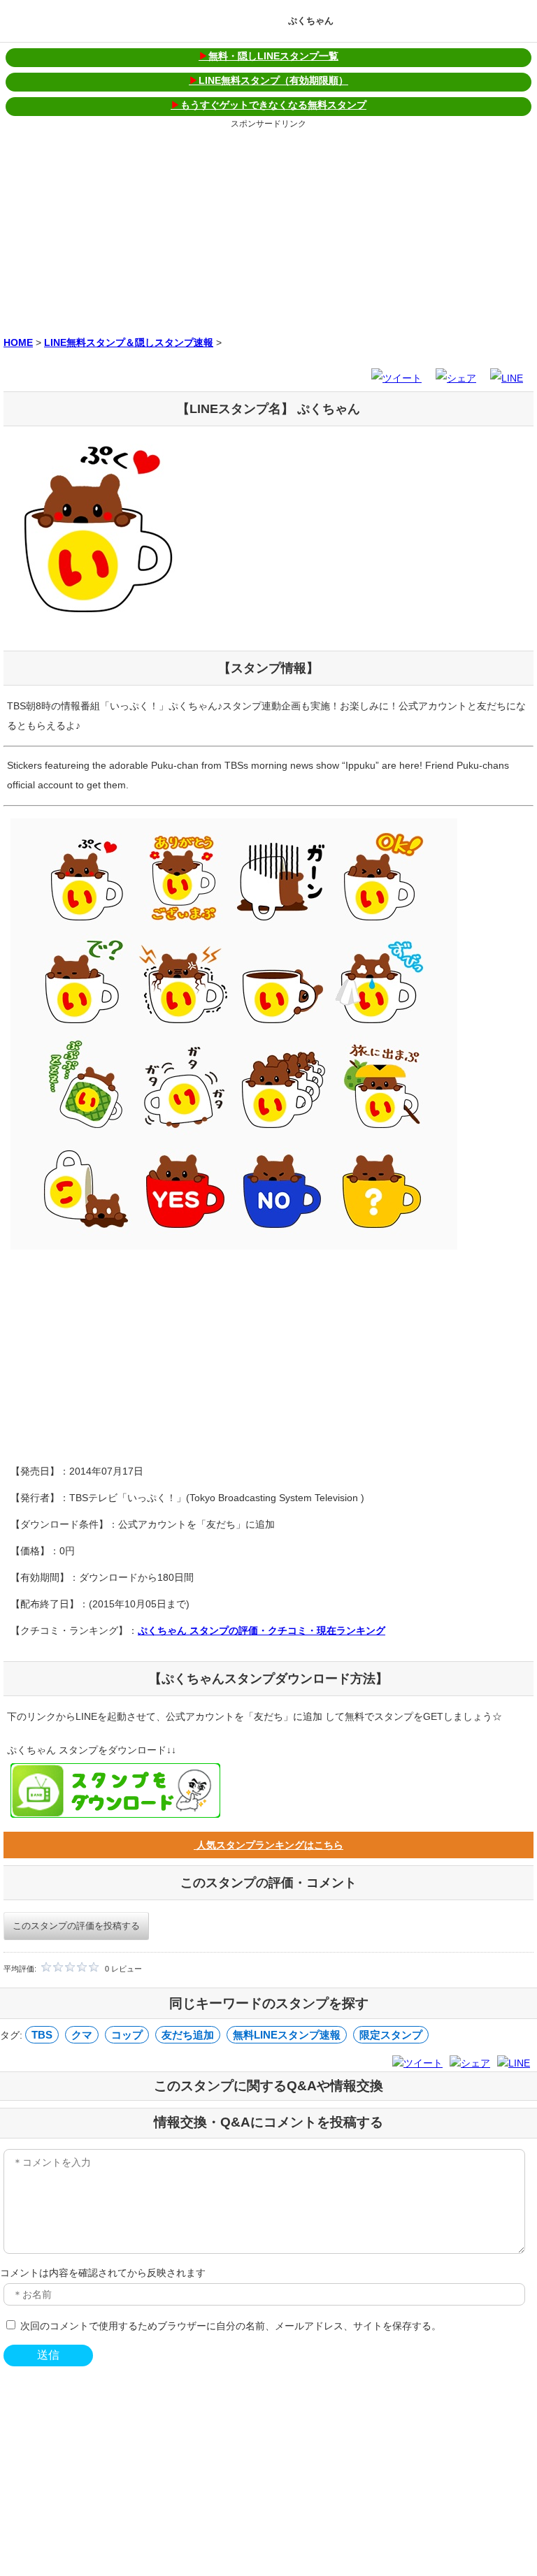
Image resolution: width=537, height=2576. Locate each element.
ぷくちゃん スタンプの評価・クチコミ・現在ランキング (262, 1630)
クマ (82, 2035)
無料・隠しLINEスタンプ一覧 (268, 56)
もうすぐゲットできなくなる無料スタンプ (268, 105)
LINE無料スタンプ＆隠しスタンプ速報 (129, 342)
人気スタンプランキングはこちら (268, 1845)
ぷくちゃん (311, 21)
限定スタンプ (391, 2035)
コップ (127, 2035)
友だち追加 (188, 2035)
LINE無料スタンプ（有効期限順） (268, 80)
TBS (42, 2035)
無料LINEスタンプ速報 (287, 2035)
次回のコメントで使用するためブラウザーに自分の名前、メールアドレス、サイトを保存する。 (231, 2326)
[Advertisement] (268, 230)
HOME (18, 342)
